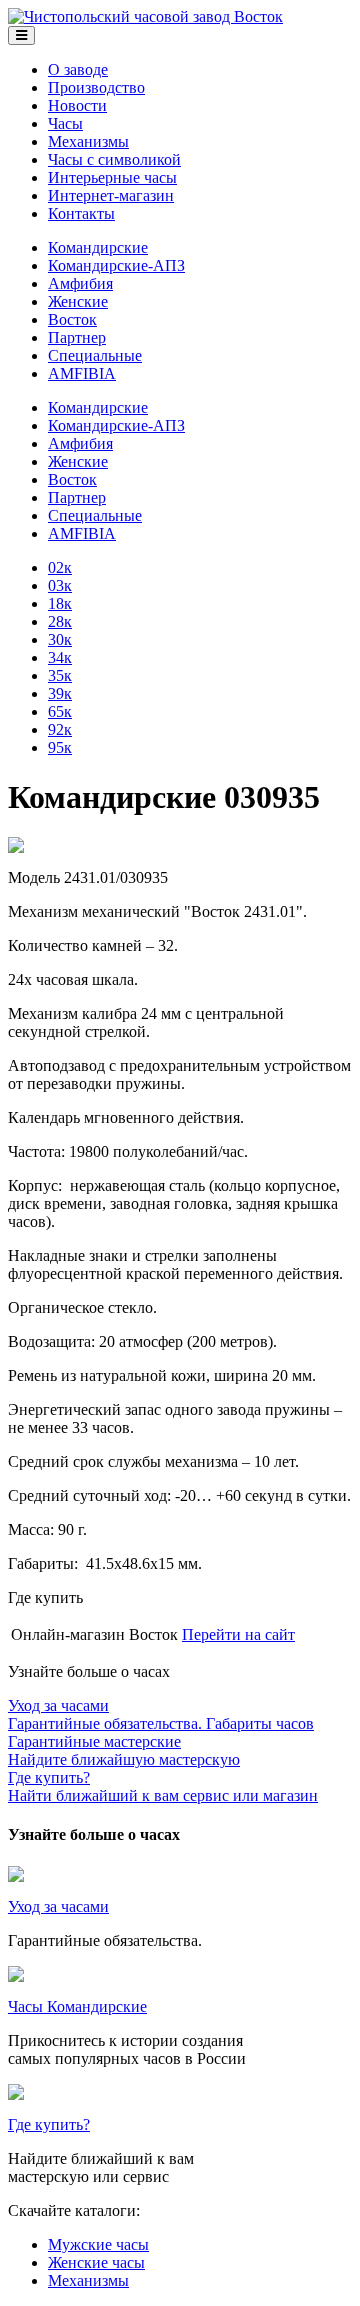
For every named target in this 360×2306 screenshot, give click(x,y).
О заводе (78, 69)
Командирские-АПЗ (116, 265)
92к (60, 729)
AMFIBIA (82, 373)
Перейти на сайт (238, 1634)
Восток (72, 319)
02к (60, 567)
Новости (77, 105)
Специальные (95, 355)
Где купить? (49, 2124)
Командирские (98, 247)
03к (60, 585)
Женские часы (96, 2262)
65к (60, 711)
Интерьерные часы (112, 177)
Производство (96, 87)
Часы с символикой (114, 159)
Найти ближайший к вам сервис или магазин (163, 1786)
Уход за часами (58, 1906)
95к (60, 747)
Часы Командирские (77, 2006)
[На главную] (145, 16)
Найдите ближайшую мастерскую (124, 1750)
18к (60, 603)
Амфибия (80, 283)
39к (60, 693)
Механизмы (88, 141)
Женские (78, 301)
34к (60, 657)
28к (60, 621)
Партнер (77, 337)
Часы (65, 123)
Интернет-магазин (111, 195)
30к (60, 639)
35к (60, 675)
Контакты (81, 213)
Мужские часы (98, 2244)
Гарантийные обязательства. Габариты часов (161, 1714)
